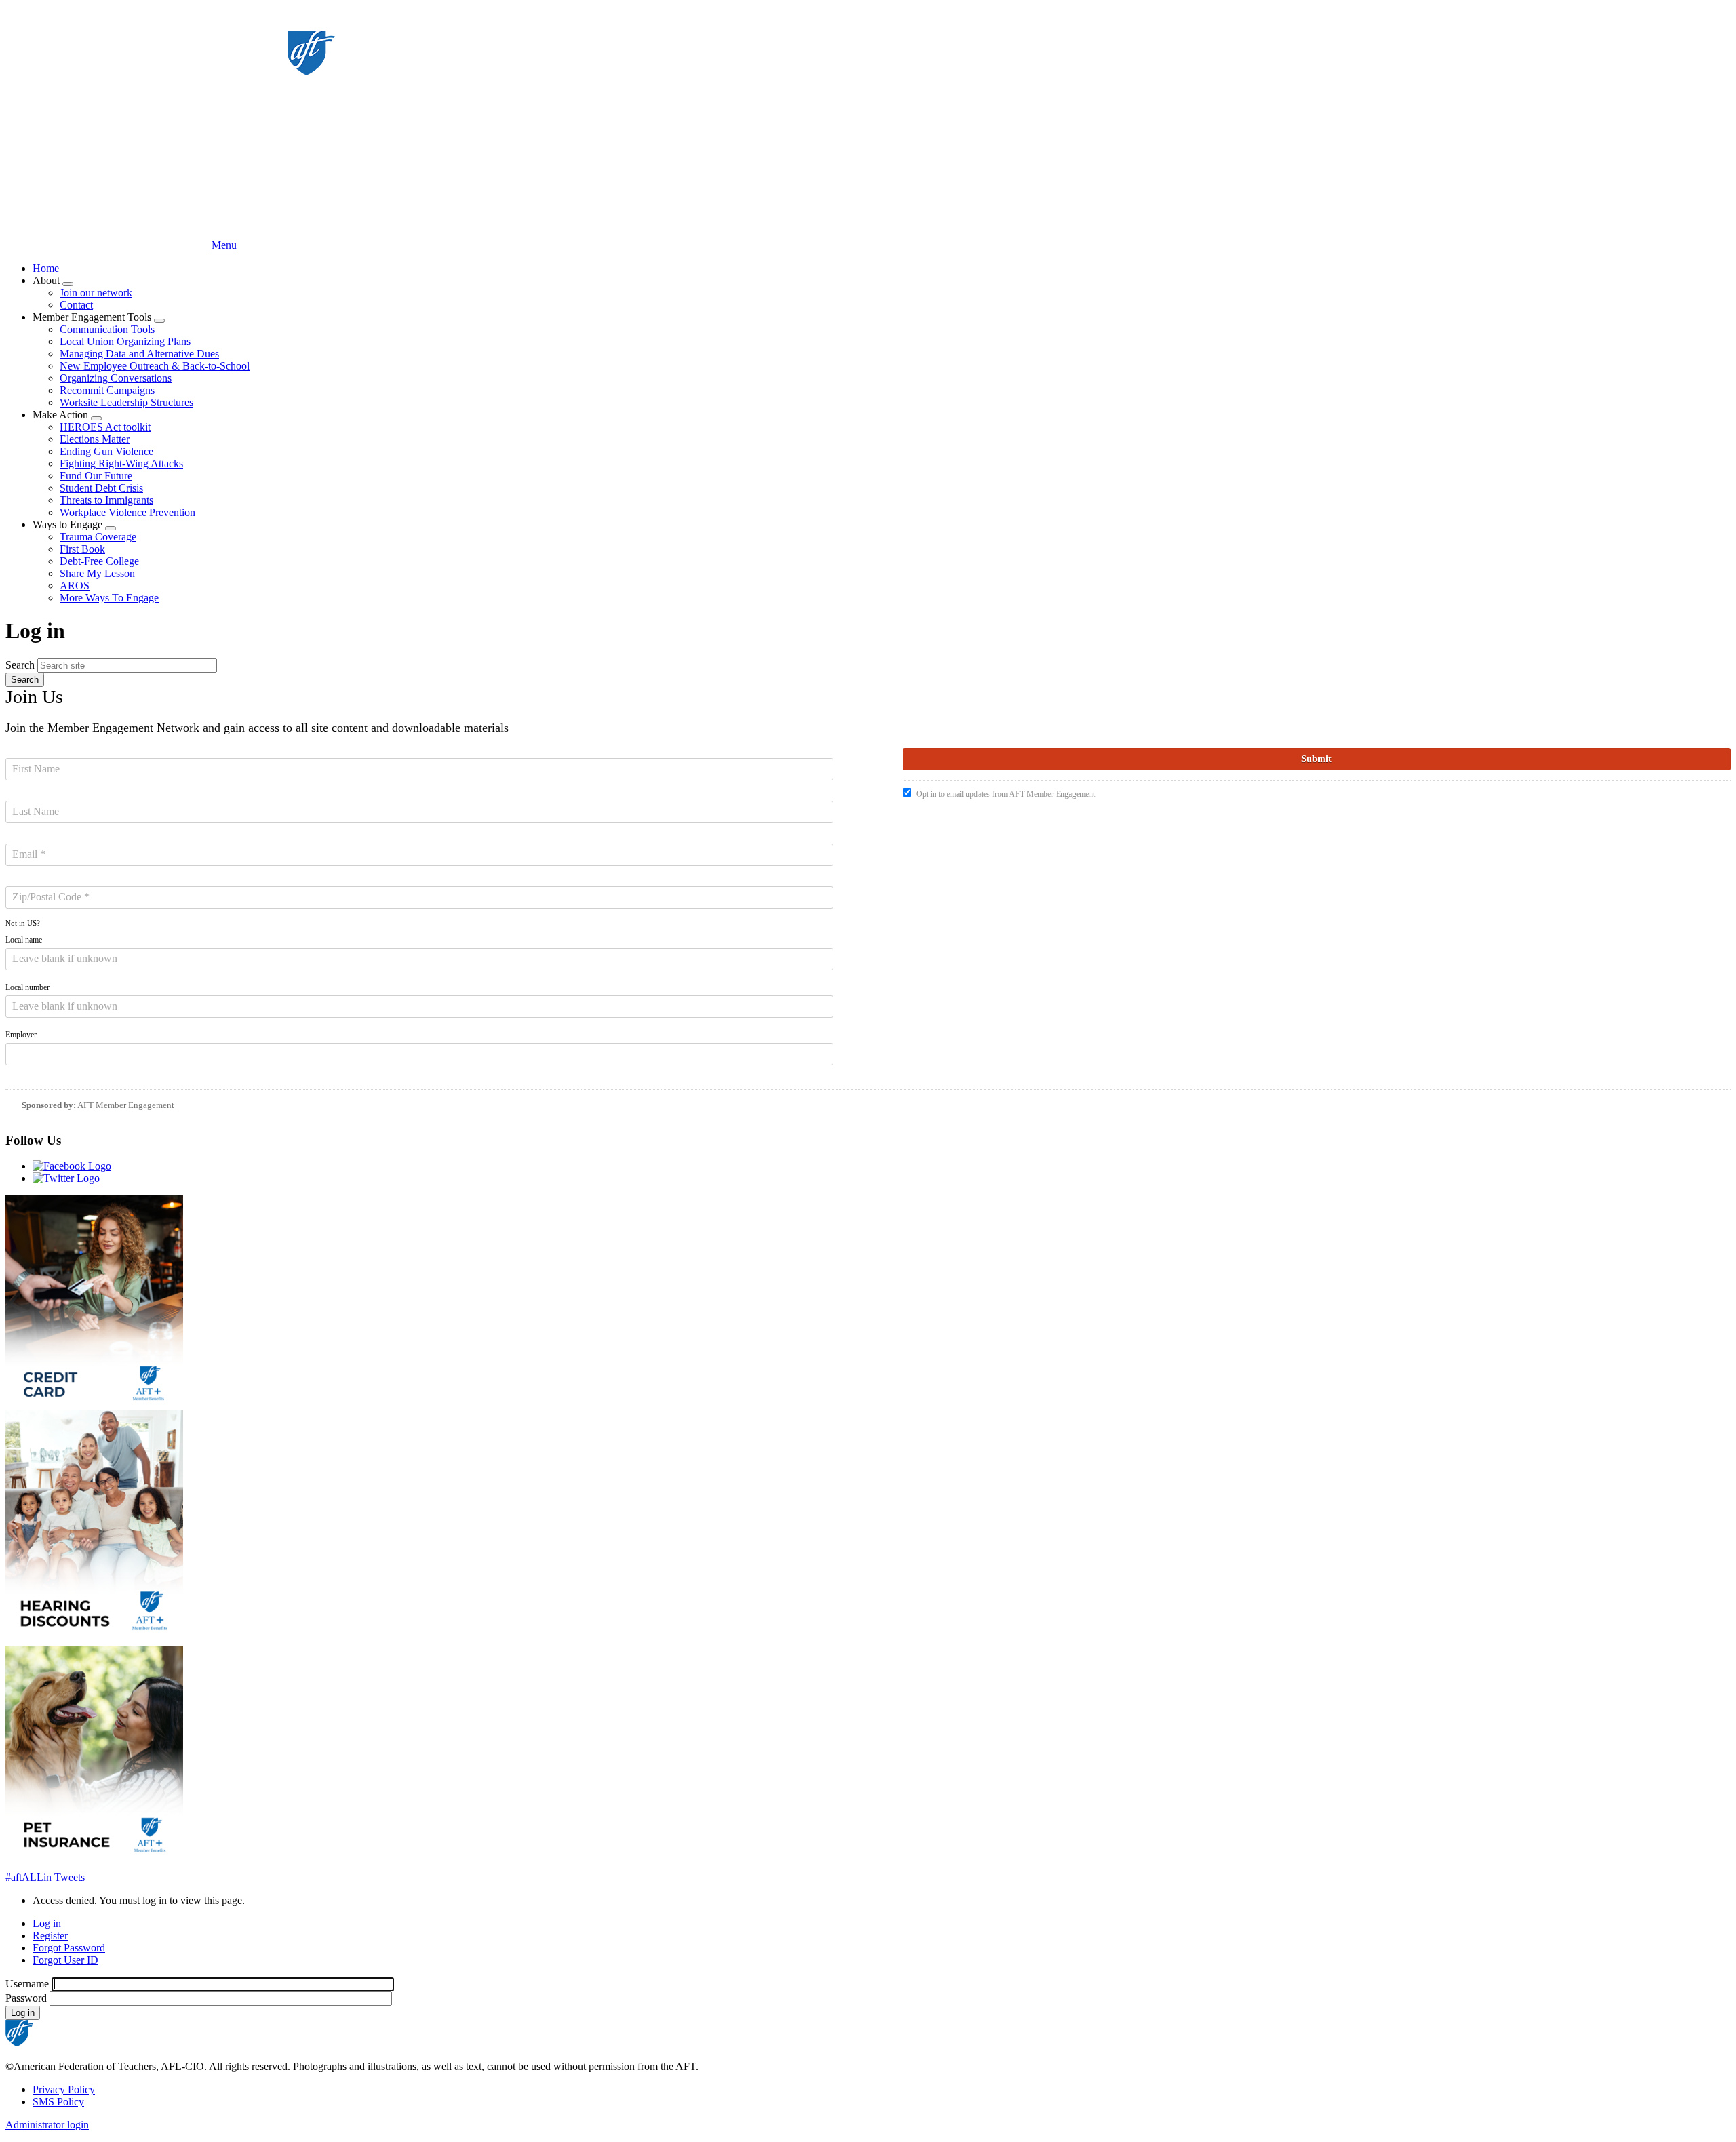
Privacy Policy (64, 2089)
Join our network (96, 293)
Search (20, 665)
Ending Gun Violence (106, 451)
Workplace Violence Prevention (127, 512)
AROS (75, 586)
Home (46, 268)
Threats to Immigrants (106, 500)
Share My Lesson (97, 573)
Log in (47, 1923)
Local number (27, 987)
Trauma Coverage (98, 537)
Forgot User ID (65, 1960)
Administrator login (47, 2125)
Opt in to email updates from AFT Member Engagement (1006, 794)
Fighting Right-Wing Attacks (121, 463)
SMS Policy (58, 2102)
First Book (82, 549)
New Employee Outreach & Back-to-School (155, 366)
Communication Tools (107, 329)
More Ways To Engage (109, 598)
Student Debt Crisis (101, 488)
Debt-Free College (99, 561)
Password (26, 1998)
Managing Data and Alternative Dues (139, 354)
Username (27, 1984)
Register (50, 1936)
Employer (21, 1035)
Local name (24, 940)
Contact (76, 305)
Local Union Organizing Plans (125, 341)
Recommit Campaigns (107, 390)
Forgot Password (69, 1948)
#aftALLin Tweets (45, 1877)
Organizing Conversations (116, 378)
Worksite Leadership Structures (126, 402)
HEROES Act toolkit (105, 427)
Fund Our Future (96, 476)
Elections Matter (95, 439)
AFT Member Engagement (126, 1105)
